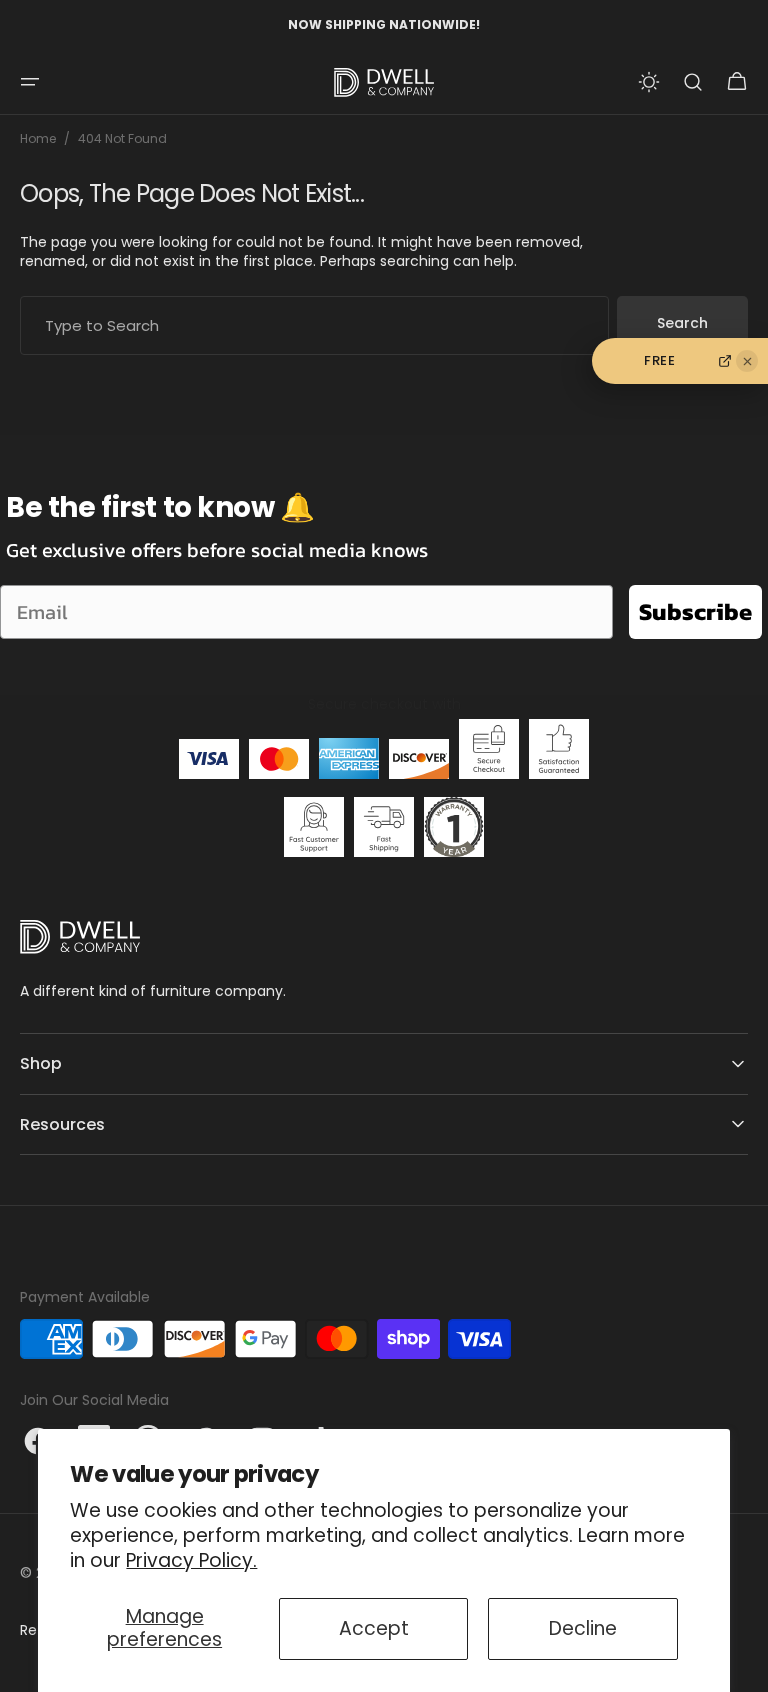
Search (682, 323)
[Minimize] (747, 361)
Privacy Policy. (191, 1560)
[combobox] (314, 325)
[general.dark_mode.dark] (649, 82)
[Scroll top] (744, 1668)
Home (38, 139)
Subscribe (695, 611)
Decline (583, 1628)
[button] (30, 82)
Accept (374, 1628)
